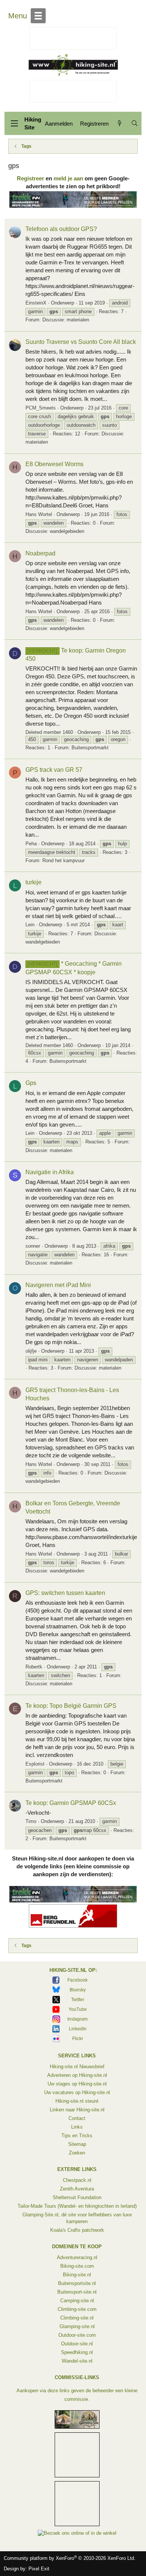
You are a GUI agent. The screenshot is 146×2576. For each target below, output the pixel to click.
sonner (33, 1246)
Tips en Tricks (77, 2136)
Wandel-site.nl (77, 2361)
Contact (77, 2118)
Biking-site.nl (77, 2275)
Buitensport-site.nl (77, 2292)
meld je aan (68, 178)
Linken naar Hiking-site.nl (77, 2110)
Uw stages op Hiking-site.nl (77, 2084)
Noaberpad (40, 553)
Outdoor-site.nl (77, 2344)
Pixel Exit (39, 2569)
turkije (34, 882)
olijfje (31, 1351)
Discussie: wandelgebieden (55, 531)
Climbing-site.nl (77, 2318)
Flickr (78, 2039)
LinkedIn (78, 2029)
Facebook (77, 1980)
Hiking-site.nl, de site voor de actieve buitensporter (73, 65)
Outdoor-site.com (77, 2335)
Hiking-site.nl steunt (77, 2101)
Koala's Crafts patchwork (77, 2230)
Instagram (77, 2019)
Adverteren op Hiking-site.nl (77, 2075)
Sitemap (77, 2144)
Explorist (35, 1764)
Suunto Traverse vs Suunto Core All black (81, 342)
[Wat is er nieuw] (120, 124)
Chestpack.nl (77, 2180)
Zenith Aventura (77, 2189)
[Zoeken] (135, 124)
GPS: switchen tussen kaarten (65, 1593)
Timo (31, 1821)
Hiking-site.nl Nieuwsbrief (77, 2067)
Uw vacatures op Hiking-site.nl (77, 2092)
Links (77, 2127)
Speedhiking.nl (77, 2352)
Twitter (78, 2000)
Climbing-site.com (77, 2309)
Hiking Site (33, 123)
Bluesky (78, 1990)
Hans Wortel (39, 514)
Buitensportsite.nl (77, 2283)
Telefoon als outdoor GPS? (61, 229)
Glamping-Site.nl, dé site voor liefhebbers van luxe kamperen (77, 2218)
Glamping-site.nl (77, 2326)
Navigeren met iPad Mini (58, 1285)
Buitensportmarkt (90, 748)
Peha (31, 844)
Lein (30, 925)
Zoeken (77, 2153)
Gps (31, 1083)
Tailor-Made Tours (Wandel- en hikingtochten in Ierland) (77, 2206)
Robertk (34, 1667)
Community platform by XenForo (70, 2558)
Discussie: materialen (66, 320)
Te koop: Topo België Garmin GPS (71, 1706)
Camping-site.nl (77, 2301)
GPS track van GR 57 (54, 770)
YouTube (78, 2009)
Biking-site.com (77, 2266)
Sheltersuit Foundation (77, 2197)
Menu (18, 16)
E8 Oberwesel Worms (54, 464)
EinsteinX (36, 303)
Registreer (31, 178)
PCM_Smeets (41, 408)
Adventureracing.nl (77, 2257)
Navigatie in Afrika (50, 1172)
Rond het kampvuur (63, 860)
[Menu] (14, 123)
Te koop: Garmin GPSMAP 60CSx (71, 1803)
